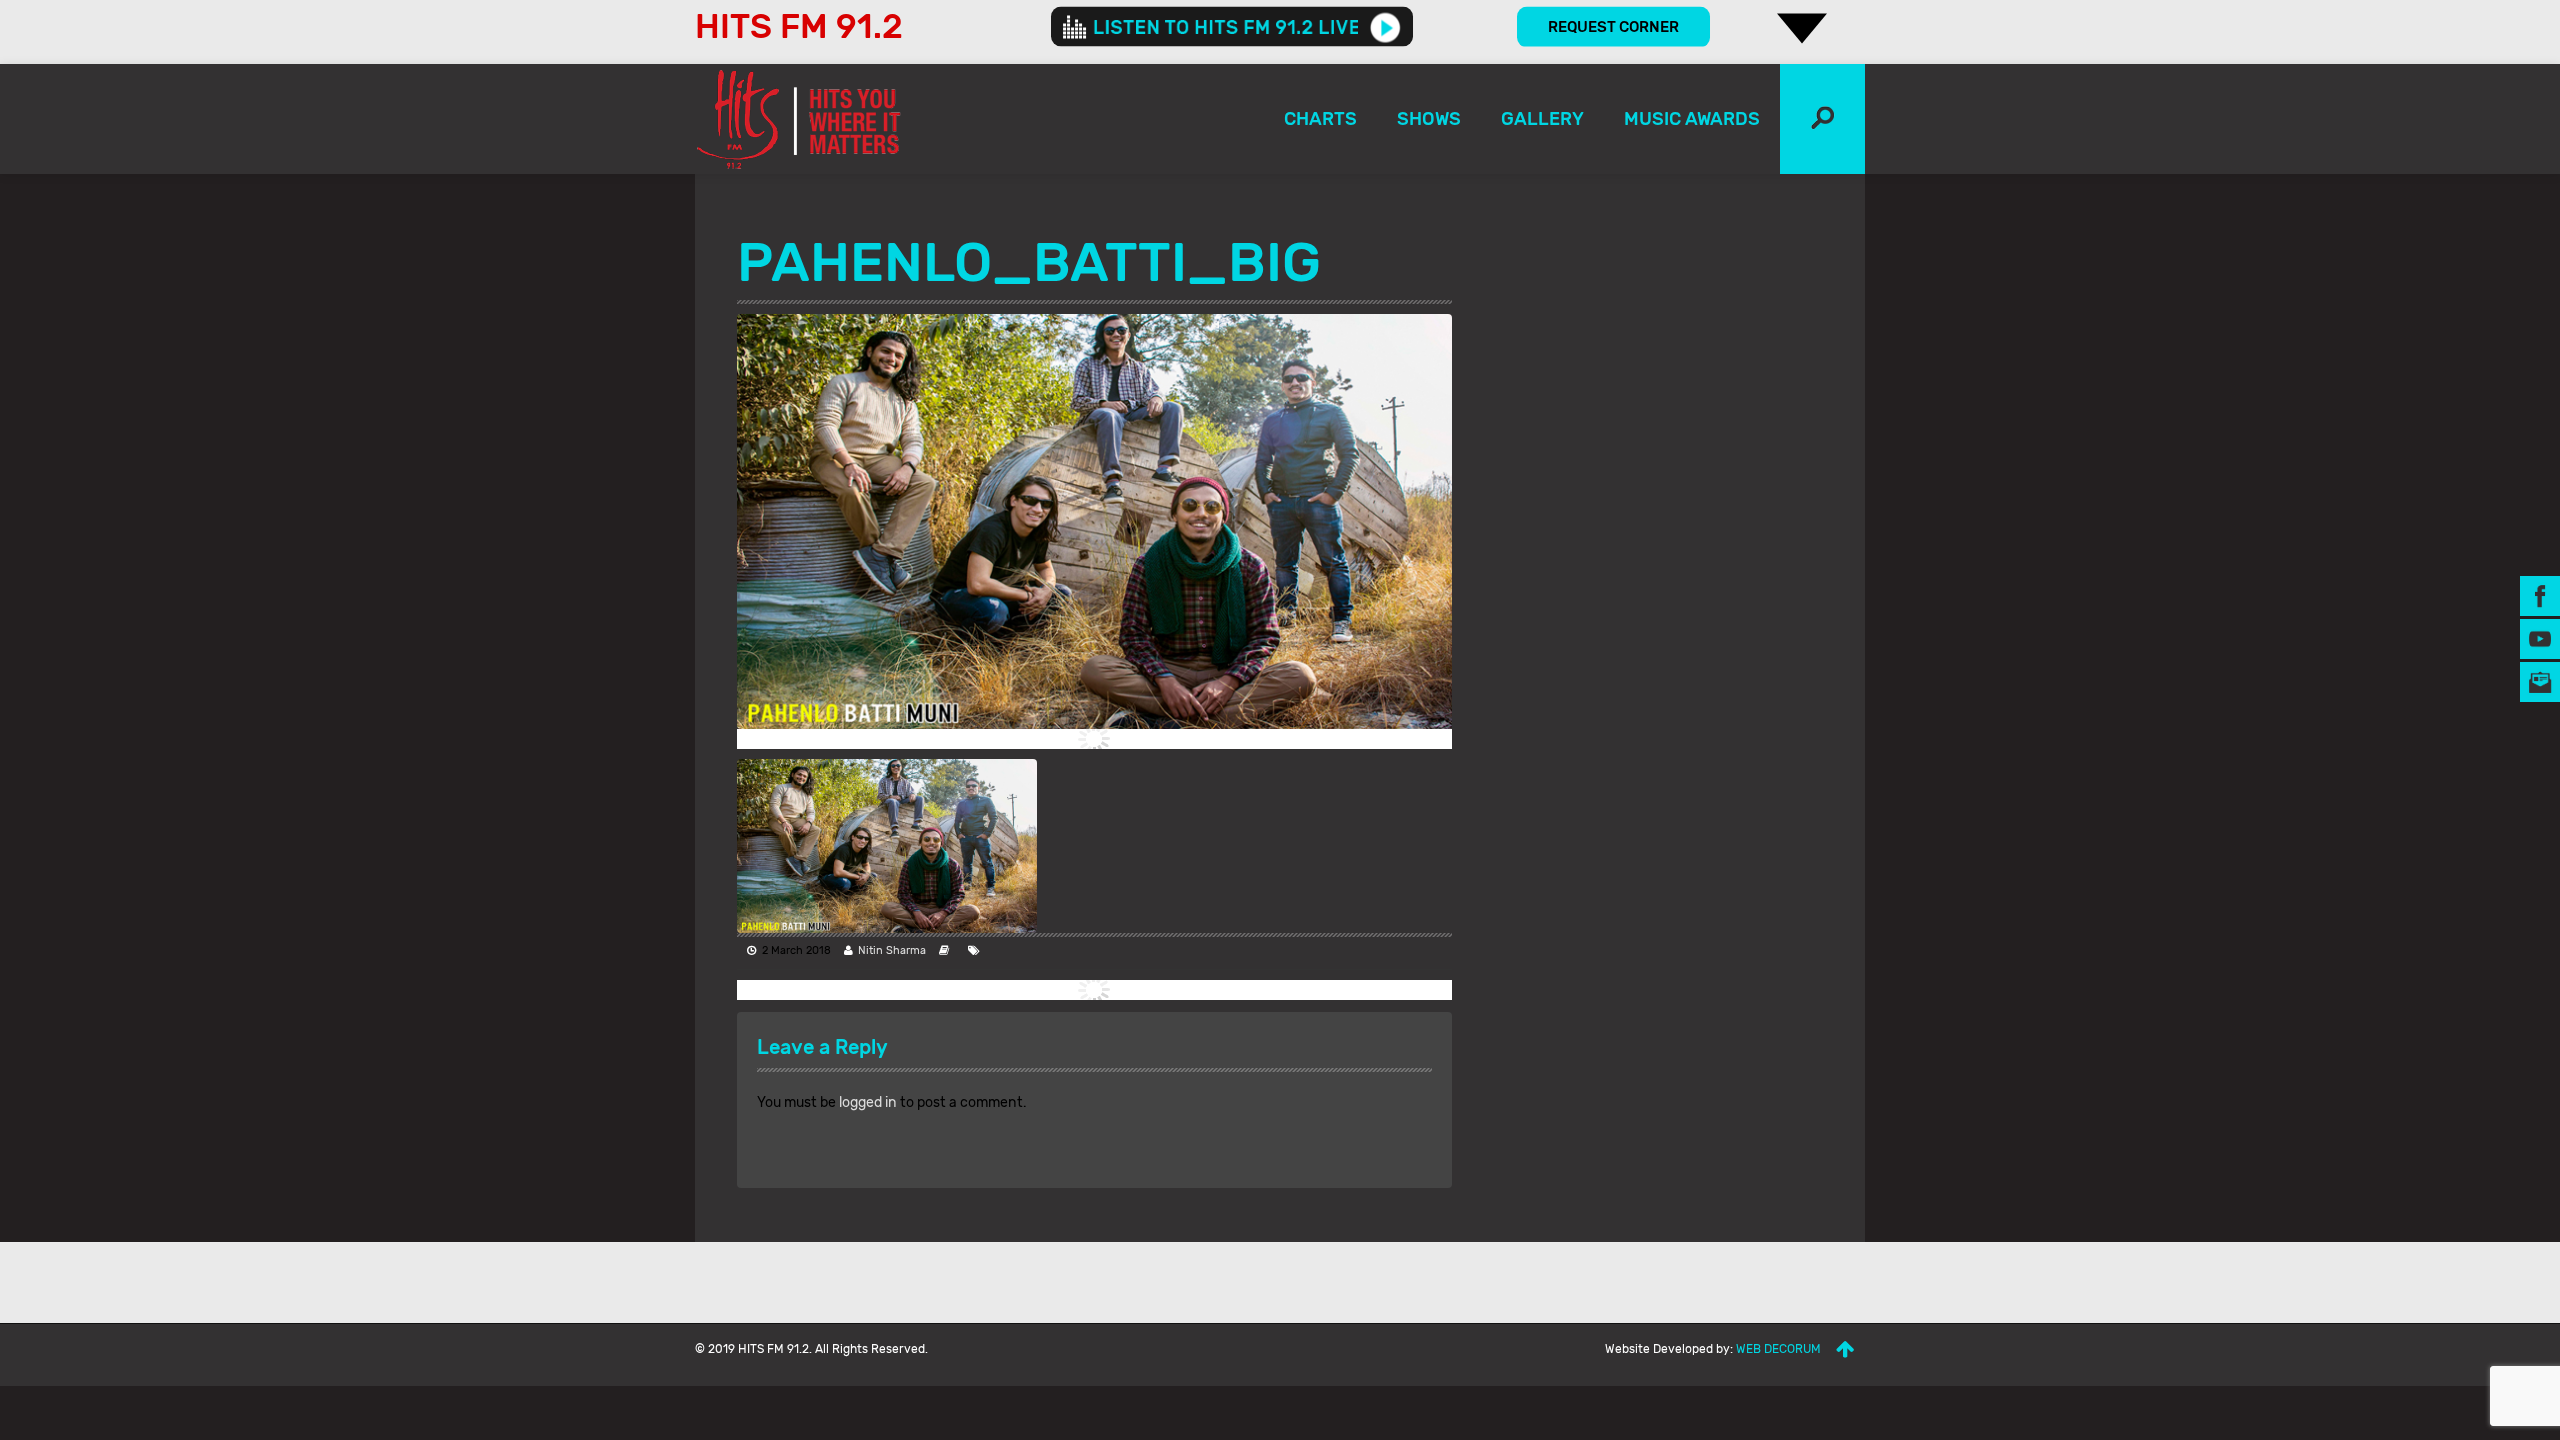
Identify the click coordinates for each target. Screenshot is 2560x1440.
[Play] (1385, 27)
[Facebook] (2540, 595)
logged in (868, 1102)
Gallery (1542, 119)
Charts (1320, 119)
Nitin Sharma (892, 950)
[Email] (2540, 681)
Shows (1429, 119)
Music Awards (1692, 119)
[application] (1232, 27)
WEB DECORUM (1778, 1349)
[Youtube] (2540, 638)
